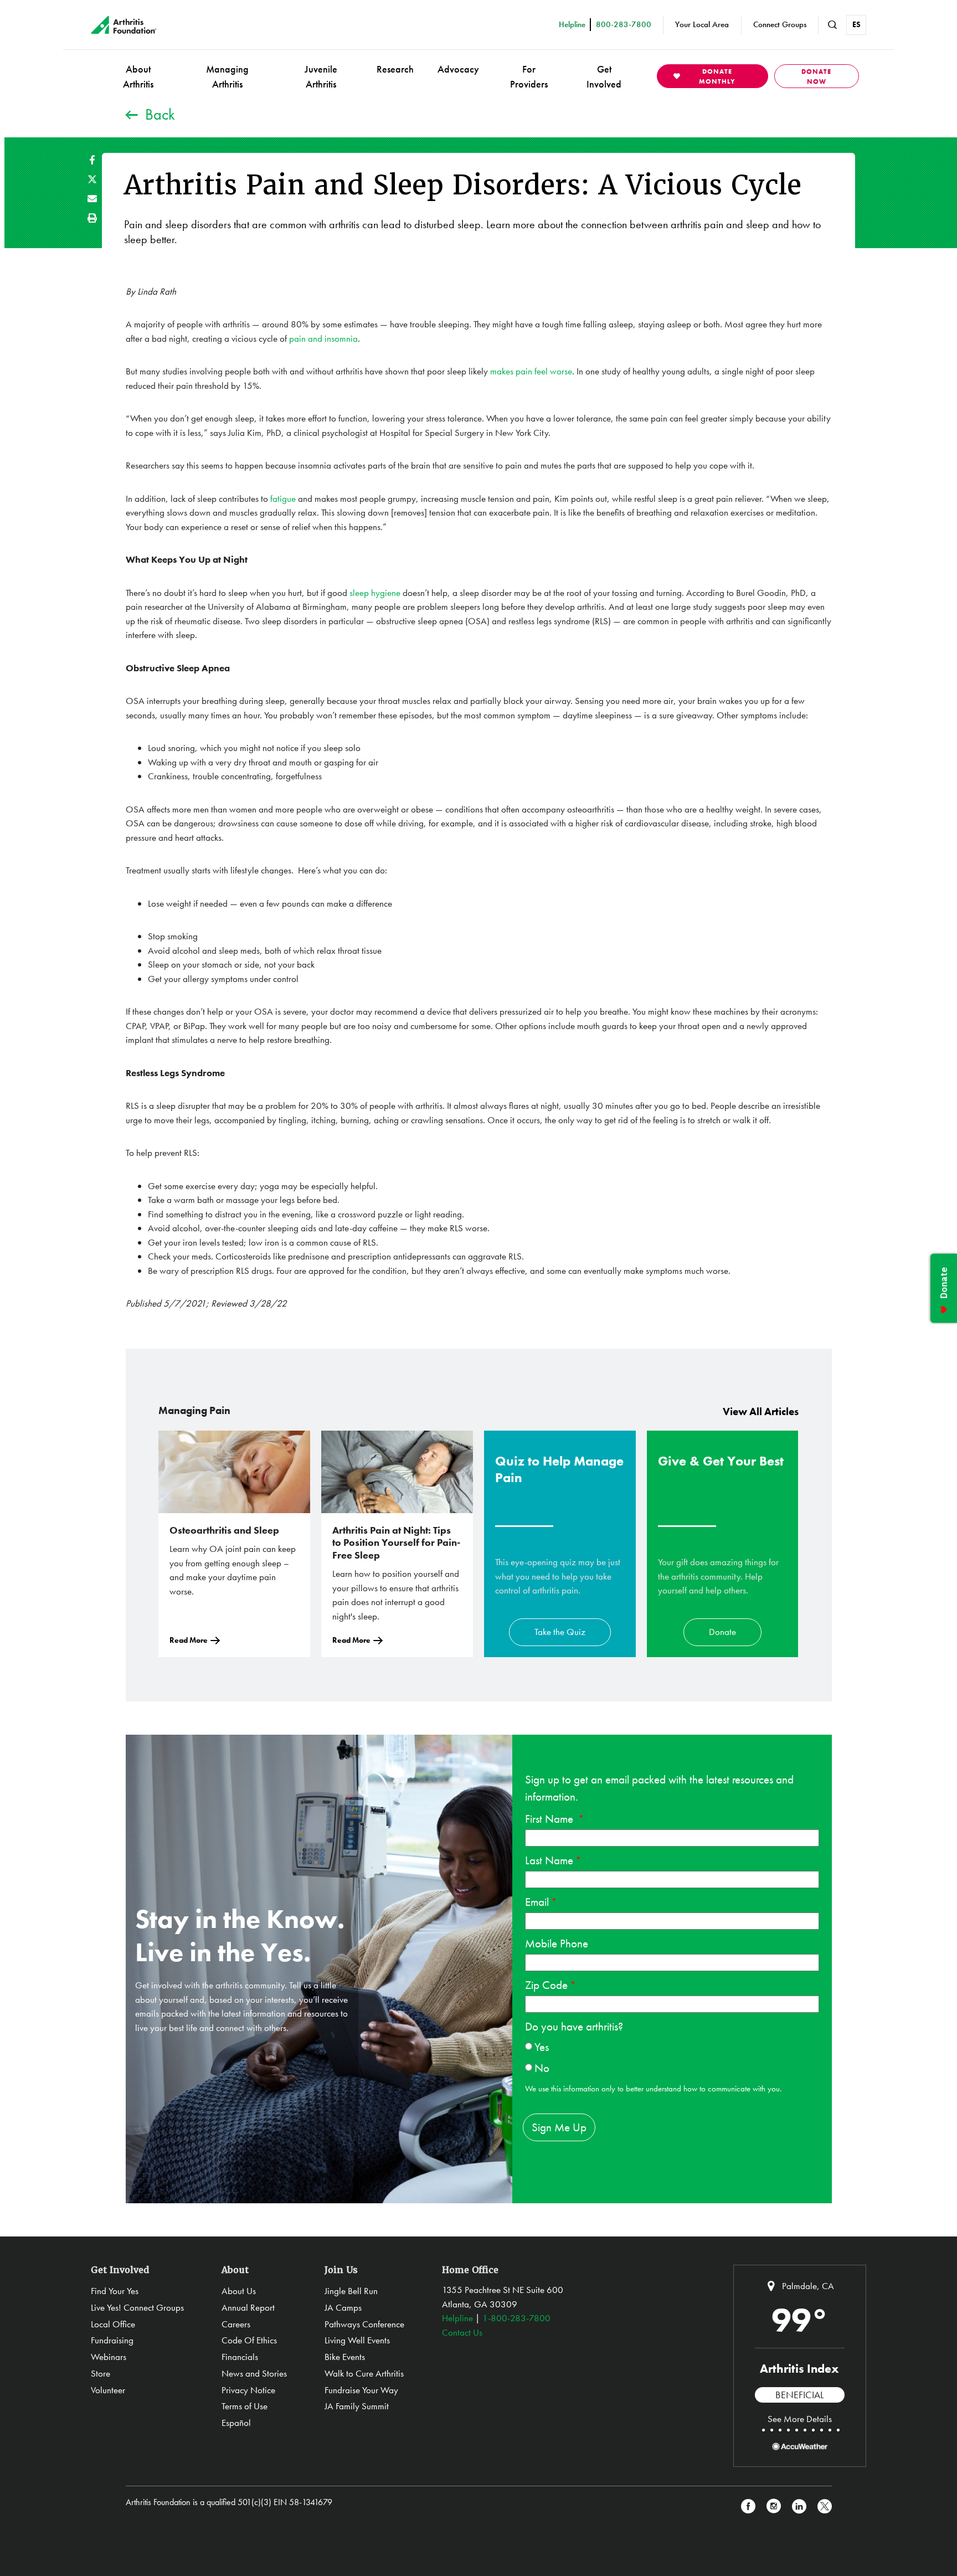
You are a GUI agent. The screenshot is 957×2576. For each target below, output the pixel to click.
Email (537, 1902)
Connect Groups (780, 24)
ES (856, 24)
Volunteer (108, 2390)
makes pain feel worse (531, 371)
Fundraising (112, 2340)
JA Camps (343, 2307)
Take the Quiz (560, 1632)
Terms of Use (245, 2406)
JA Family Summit (357, 2406)
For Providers (529, 76)
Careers (236, 2324)
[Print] (92, 218)
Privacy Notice (248, 2390)
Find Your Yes (115, 2291)
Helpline (457, 2318)
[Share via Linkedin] (799, 2506)
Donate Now (816, 76)
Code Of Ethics (249, 2340)
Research (395, 69)
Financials (240, 2357)
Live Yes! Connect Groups (137, 2307)
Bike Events (345, 2357)
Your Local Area (702, 24)
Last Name (549, 1860)
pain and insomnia (323, 338)
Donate (722, 1632)
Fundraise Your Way (361, 2390)
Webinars (109, 2357)
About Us (239, 2291)
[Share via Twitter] (92, 179)
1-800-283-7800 (516, 2318)
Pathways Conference (364, 2324)
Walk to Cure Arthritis (364, 2373)
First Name (550, 1819)
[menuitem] (138, 76)
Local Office (113, 2324)
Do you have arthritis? (574, 2026)
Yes (542, 2047)
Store (101, 2373)
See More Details (800, 2419)
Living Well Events (357, 2340)
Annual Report (248, 2307)
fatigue (283, 498)
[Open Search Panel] (832, 25)
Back (160, 114)
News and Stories (254, 2373)
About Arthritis (138, 76)
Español (236, 2423)
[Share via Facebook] (92, 160)
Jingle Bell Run (351, 2291)
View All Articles (761, 1412)
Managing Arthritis (227, 76)
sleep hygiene (375, 593)
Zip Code (546, 1985)
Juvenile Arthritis (321, 76)
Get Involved (604, 76)
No (542, 2068)
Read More (189, 1640)
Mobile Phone (557, 1943)
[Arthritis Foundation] (124, 25)
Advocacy (458, 69)
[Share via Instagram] (774, 2506)
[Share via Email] (92, 199)
